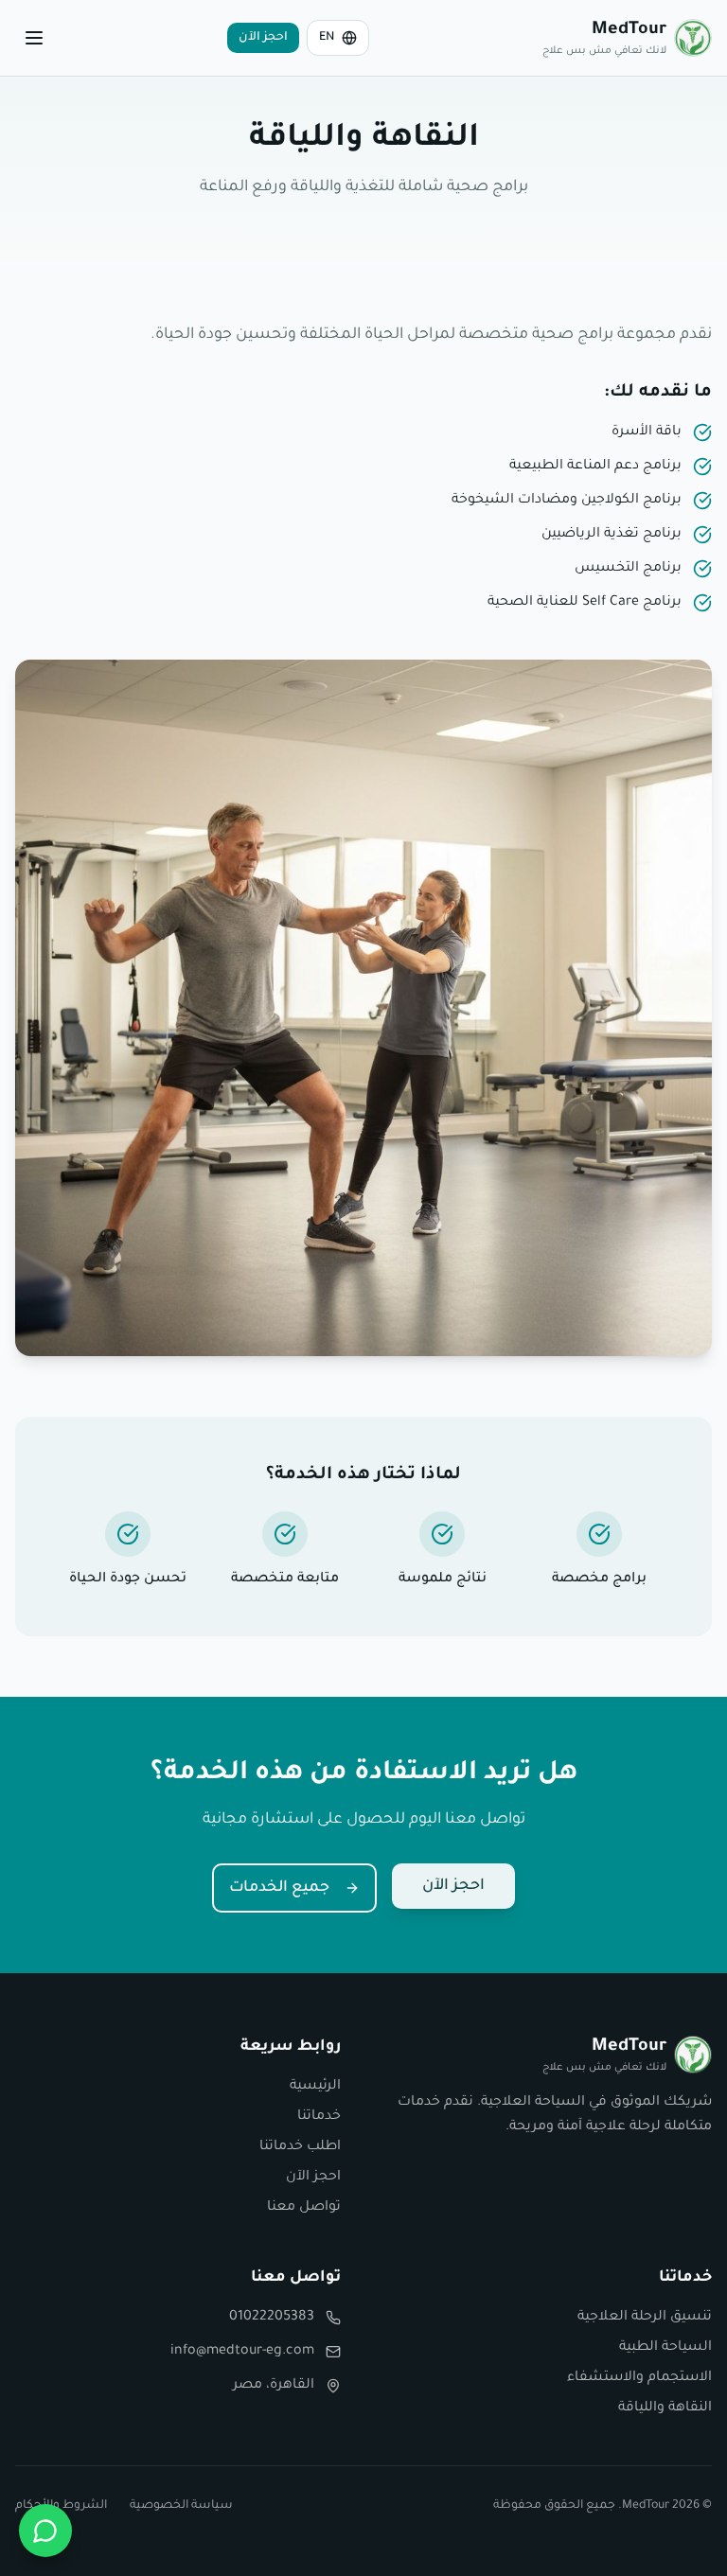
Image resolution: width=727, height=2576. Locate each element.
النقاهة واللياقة (665, 2408)
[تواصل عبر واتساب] (45, 2531)
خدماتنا (319, 2117)
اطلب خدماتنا (300, 2147)
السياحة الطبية (665, 2348)
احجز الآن (263, 38)
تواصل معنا (304, 2208)
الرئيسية (315, 2087)
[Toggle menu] (34, 38)
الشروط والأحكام (61, 2506)
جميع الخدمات (279, 1888)
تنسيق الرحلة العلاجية (645, 2318)
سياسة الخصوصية (181, 2506)
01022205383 (272, 2318)
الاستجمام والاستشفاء (639, 2378)
